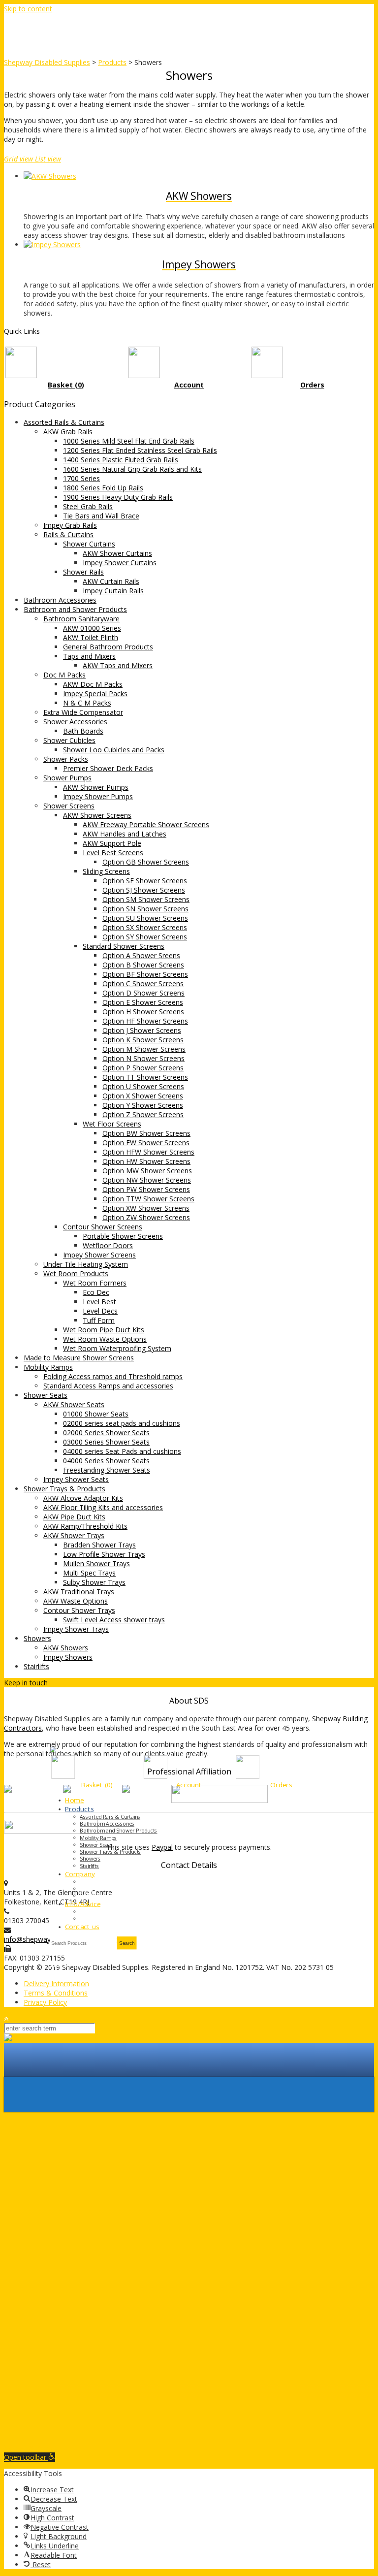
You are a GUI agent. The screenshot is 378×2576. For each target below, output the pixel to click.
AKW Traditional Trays (79, 1592)
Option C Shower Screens (143, 983)
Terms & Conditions (56, 1993)
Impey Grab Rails (70, 525)
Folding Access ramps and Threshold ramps (113, 1376)
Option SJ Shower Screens (144, 890)
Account (189, 1785)
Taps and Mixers (89, 656)
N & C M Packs (87, 703)
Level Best (99, 1302)
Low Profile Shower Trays (104, 1554)
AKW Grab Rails (68, 432)
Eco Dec (96, 1292)
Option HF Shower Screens (145, 1021)
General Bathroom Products (108, 647)
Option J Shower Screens (142, 1030)
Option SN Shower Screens (145, 909)
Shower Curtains (89, 544)
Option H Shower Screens (143, 1012)
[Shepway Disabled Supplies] (189, 2038)
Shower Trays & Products (64, 1489)
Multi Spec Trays (89, 1573)
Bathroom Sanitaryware (81, 619)
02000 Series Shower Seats (106, 1433)
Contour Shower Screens (103, 1227)
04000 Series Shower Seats (106, 1461)
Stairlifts (36, 1666)
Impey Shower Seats (76, 1479)
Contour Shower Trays (79, 1610)
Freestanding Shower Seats (107, 1470)
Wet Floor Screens (112, 1124)
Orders (281, 1785)
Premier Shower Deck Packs (108, 768)
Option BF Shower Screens (145, 974)
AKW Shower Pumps (96, 787)
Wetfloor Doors (108, 1245)
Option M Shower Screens (144, 1049)
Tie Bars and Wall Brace (101, 516)
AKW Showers (66, 1648)
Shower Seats (46, 1395)
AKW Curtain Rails (111, 581)
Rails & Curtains (68, 534)
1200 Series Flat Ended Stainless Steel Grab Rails (140, 450)
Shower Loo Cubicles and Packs (114, 750)
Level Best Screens (113, 853)
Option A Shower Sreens (141, 955)
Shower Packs (66, 759)
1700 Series (81, 478)
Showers (37, 1638)
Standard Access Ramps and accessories (108, 1386)
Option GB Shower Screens (146, 862)
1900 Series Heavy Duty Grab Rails (118, 497)
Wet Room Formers (95, 1283)
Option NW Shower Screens (147, 1180)
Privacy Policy (45, 2002)
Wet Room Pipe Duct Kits (104, 1330)
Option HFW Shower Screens (148, 1152)
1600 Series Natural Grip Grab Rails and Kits (132, 469)
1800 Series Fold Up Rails (103, 488)
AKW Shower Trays (74, 1535)
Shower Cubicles (69, 740)
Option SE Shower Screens (145, 881)
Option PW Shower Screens (146, 1189)
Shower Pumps (67, 778)
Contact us (82, 1927)
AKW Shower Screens (97, 815)
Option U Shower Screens (143, 1086)
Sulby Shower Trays (94, 1582)
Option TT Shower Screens (145, 1077)
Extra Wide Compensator (83, 712)
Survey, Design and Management (119, 1919)
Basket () (97, 1785)
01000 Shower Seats (96, 1414)
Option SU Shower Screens (145, 918)
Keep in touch (26, 1683)
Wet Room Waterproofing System (117, 1348)
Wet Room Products (76, 1273)
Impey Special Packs (95, 693)
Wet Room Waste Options (105, 1339)
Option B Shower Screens (143, 965)
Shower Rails (83, 572)
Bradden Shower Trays (99, 1545)
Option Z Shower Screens (143, 1114)
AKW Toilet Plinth (91, 637)
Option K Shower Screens (143, 1040)
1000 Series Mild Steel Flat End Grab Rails (129, 441)
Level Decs (100, 1311)
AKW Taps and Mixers (118, 665)
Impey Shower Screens (99, 1255)
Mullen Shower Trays (96, 1563)
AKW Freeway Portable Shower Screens (146, 824)
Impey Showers (68, 1657)
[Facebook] (52, 1683)
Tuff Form (99, 1320)
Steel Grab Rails (88, 506)
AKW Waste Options (76, 1601)
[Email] (75, 1683)
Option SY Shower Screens (145, 937)
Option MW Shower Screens (147, 1171)
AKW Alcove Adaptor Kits (83, 1498)
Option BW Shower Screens (146, 1133)
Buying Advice (96, 1911)
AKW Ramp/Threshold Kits (85, 1526)
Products (79, 1809)
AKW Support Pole (112, 843)
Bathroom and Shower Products (75, 609)
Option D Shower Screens (143, 993)
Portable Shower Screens (123, 1236)
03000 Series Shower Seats (106, 1442)
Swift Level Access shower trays (114, 1620)
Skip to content (28, 9)
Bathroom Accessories (60, 600)
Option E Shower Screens (143, 1002)
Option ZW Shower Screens (146, 1217)
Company (80, 1874)
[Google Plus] (67, 1683)
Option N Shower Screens (143, 1058)
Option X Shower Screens (143, 1096)
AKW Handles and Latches (125, 834)
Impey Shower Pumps (98, 796)
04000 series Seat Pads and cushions (122, 1451)
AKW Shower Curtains (117, 553)
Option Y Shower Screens (143, 1105)
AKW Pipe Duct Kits (74, 1517)
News (87, 1889)
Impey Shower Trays (76, 1629)
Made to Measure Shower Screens (79, 1358)
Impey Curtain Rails (113, 591)
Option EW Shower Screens (146, 1143)
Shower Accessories (75, 722)
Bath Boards (83, 731)
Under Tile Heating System (86, 1264)
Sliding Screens (106, 871)
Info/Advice (83, 1903)
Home (74, 1800)
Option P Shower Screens (143, 1068)
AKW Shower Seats (74, 1404)
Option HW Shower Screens (146, 1161)
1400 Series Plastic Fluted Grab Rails (121, 460)
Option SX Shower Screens (145, 927)
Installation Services (103, 1896)
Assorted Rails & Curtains (64, 422)
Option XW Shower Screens (146, 1208)
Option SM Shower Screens (146, 899)
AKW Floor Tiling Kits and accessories (103, 1507)
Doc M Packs (64, 675)
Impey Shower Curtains (120, 563)
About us (91, 1882)
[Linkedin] (59, 1683)
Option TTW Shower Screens (148, 1199)
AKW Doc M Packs (93, 684)
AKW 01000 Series (92, 628)
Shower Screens (69, 806)
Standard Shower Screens (124, 946)
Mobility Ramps (48, 1367)
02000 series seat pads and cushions (122, 1423)
